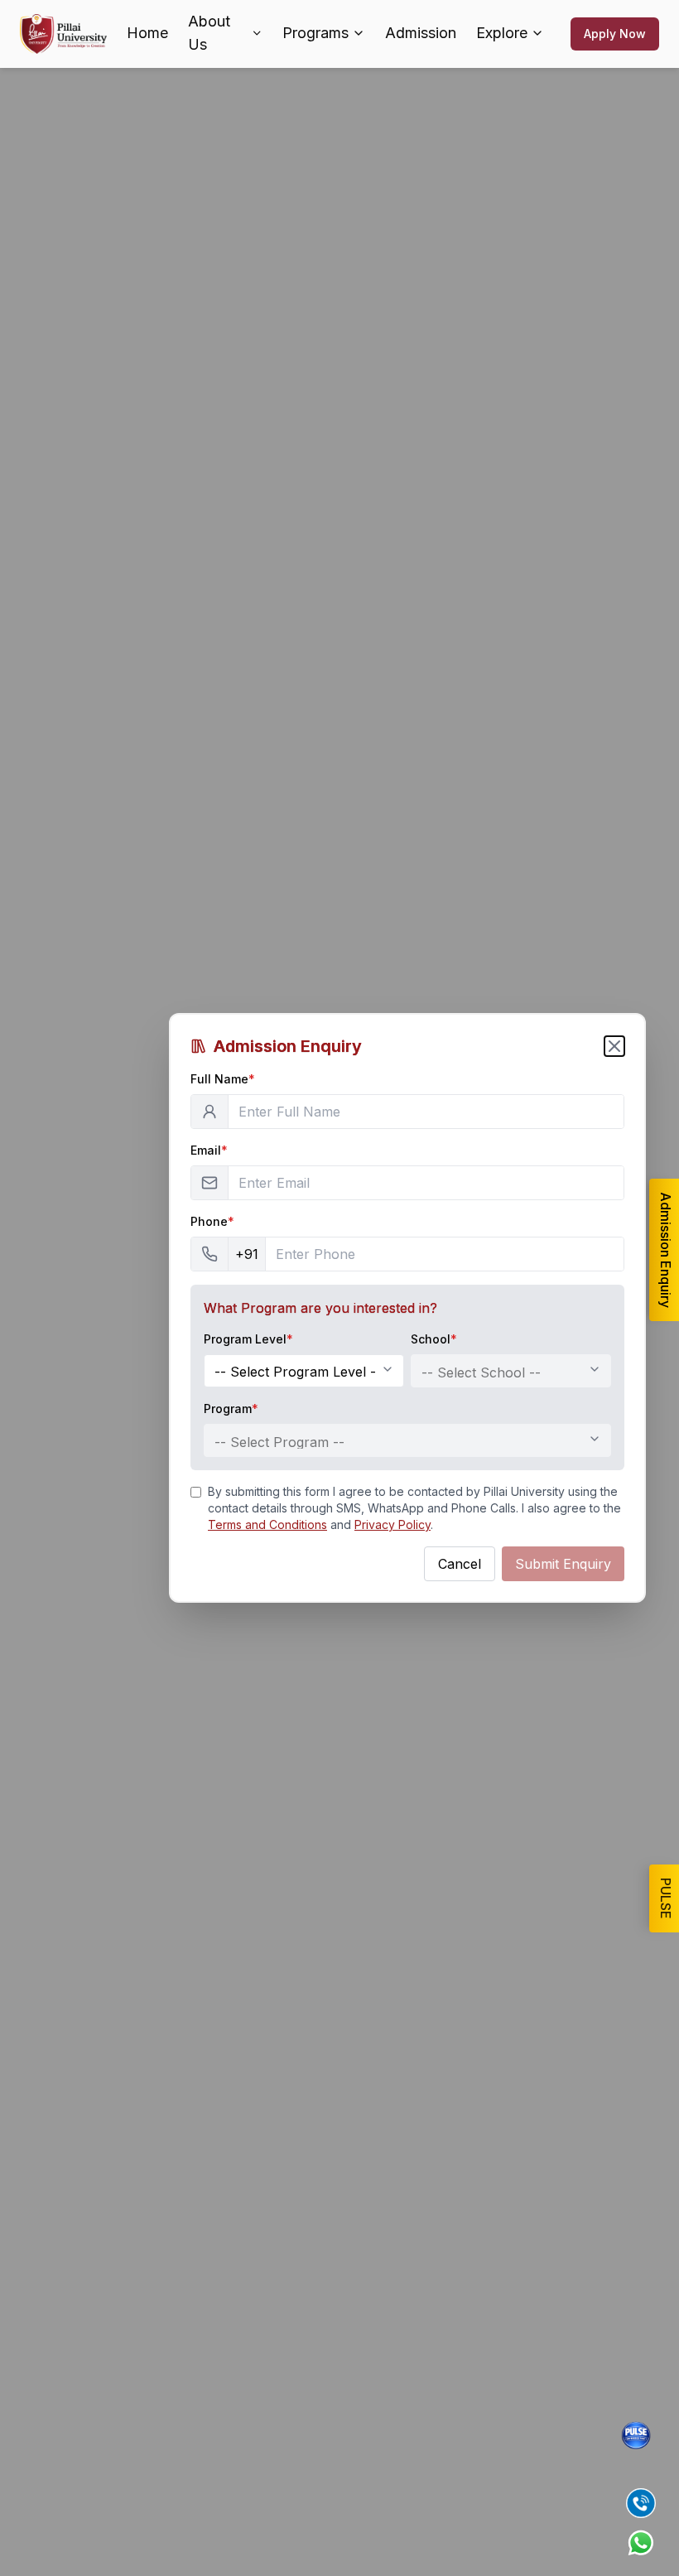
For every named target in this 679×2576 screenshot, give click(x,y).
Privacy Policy (392, 1524)
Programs (315, 33)
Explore (502, 33)
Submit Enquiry (563, 1564)
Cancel (460, 1564)
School (434, 1339)
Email (209, 1150)
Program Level (248, 1339)
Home (147, 33)
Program (231, 1409)
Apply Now (615, 34)
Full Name (223, 1079)
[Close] (614, 1046)
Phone (212, 1221)
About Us (209, 33)
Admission (421, 33)
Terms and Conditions (267, 1524)
